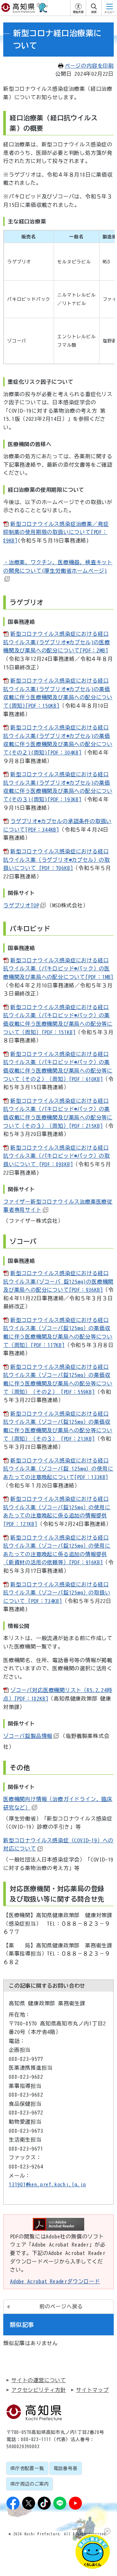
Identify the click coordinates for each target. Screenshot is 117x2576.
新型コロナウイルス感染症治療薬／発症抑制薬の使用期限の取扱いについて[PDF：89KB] (56, 532)
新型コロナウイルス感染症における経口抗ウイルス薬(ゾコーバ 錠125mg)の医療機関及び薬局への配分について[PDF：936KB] (58, 1281)
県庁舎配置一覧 (27, 2468)
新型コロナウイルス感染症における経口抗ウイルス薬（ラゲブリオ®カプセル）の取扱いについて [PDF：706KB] (57, 860)
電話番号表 (66, 2468)
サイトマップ (92, 2390)
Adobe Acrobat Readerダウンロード (55, 2281)
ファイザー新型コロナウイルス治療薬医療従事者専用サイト (58, 1206)
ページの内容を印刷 (89, 66)
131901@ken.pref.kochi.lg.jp (47, 2184)
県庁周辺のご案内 (30, 2484)
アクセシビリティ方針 (39, 2390)
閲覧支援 (78, 12)
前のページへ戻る (61, 2306)
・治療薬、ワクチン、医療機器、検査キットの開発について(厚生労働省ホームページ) (58, 567)
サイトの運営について (39, 2380)
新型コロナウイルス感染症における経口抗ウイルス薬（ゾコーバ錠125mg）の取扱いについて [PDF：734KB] (57, 1593)
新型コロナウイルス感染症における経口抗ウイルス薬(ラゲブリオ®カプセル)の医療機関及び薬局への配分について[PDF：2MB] (57, 642)
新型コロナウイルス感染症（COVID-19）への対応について (58, 1845)
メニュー (110, 12)
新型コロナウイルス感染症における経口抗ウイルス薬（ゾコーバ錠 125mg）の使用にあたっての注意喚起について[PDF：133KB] (58, 1469)
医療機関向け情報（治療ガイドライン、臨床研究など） (58, 1803)
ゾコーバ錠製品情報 (28, 1736)
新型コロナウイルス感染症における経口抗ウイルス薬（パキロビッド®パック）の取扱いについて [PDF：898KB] (57, 1156)
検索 (94, 12)
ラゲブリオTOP (21, 905)
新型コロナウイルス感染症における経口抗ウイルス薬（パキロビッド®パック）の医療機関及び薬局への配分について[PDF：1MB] (58, 969)
